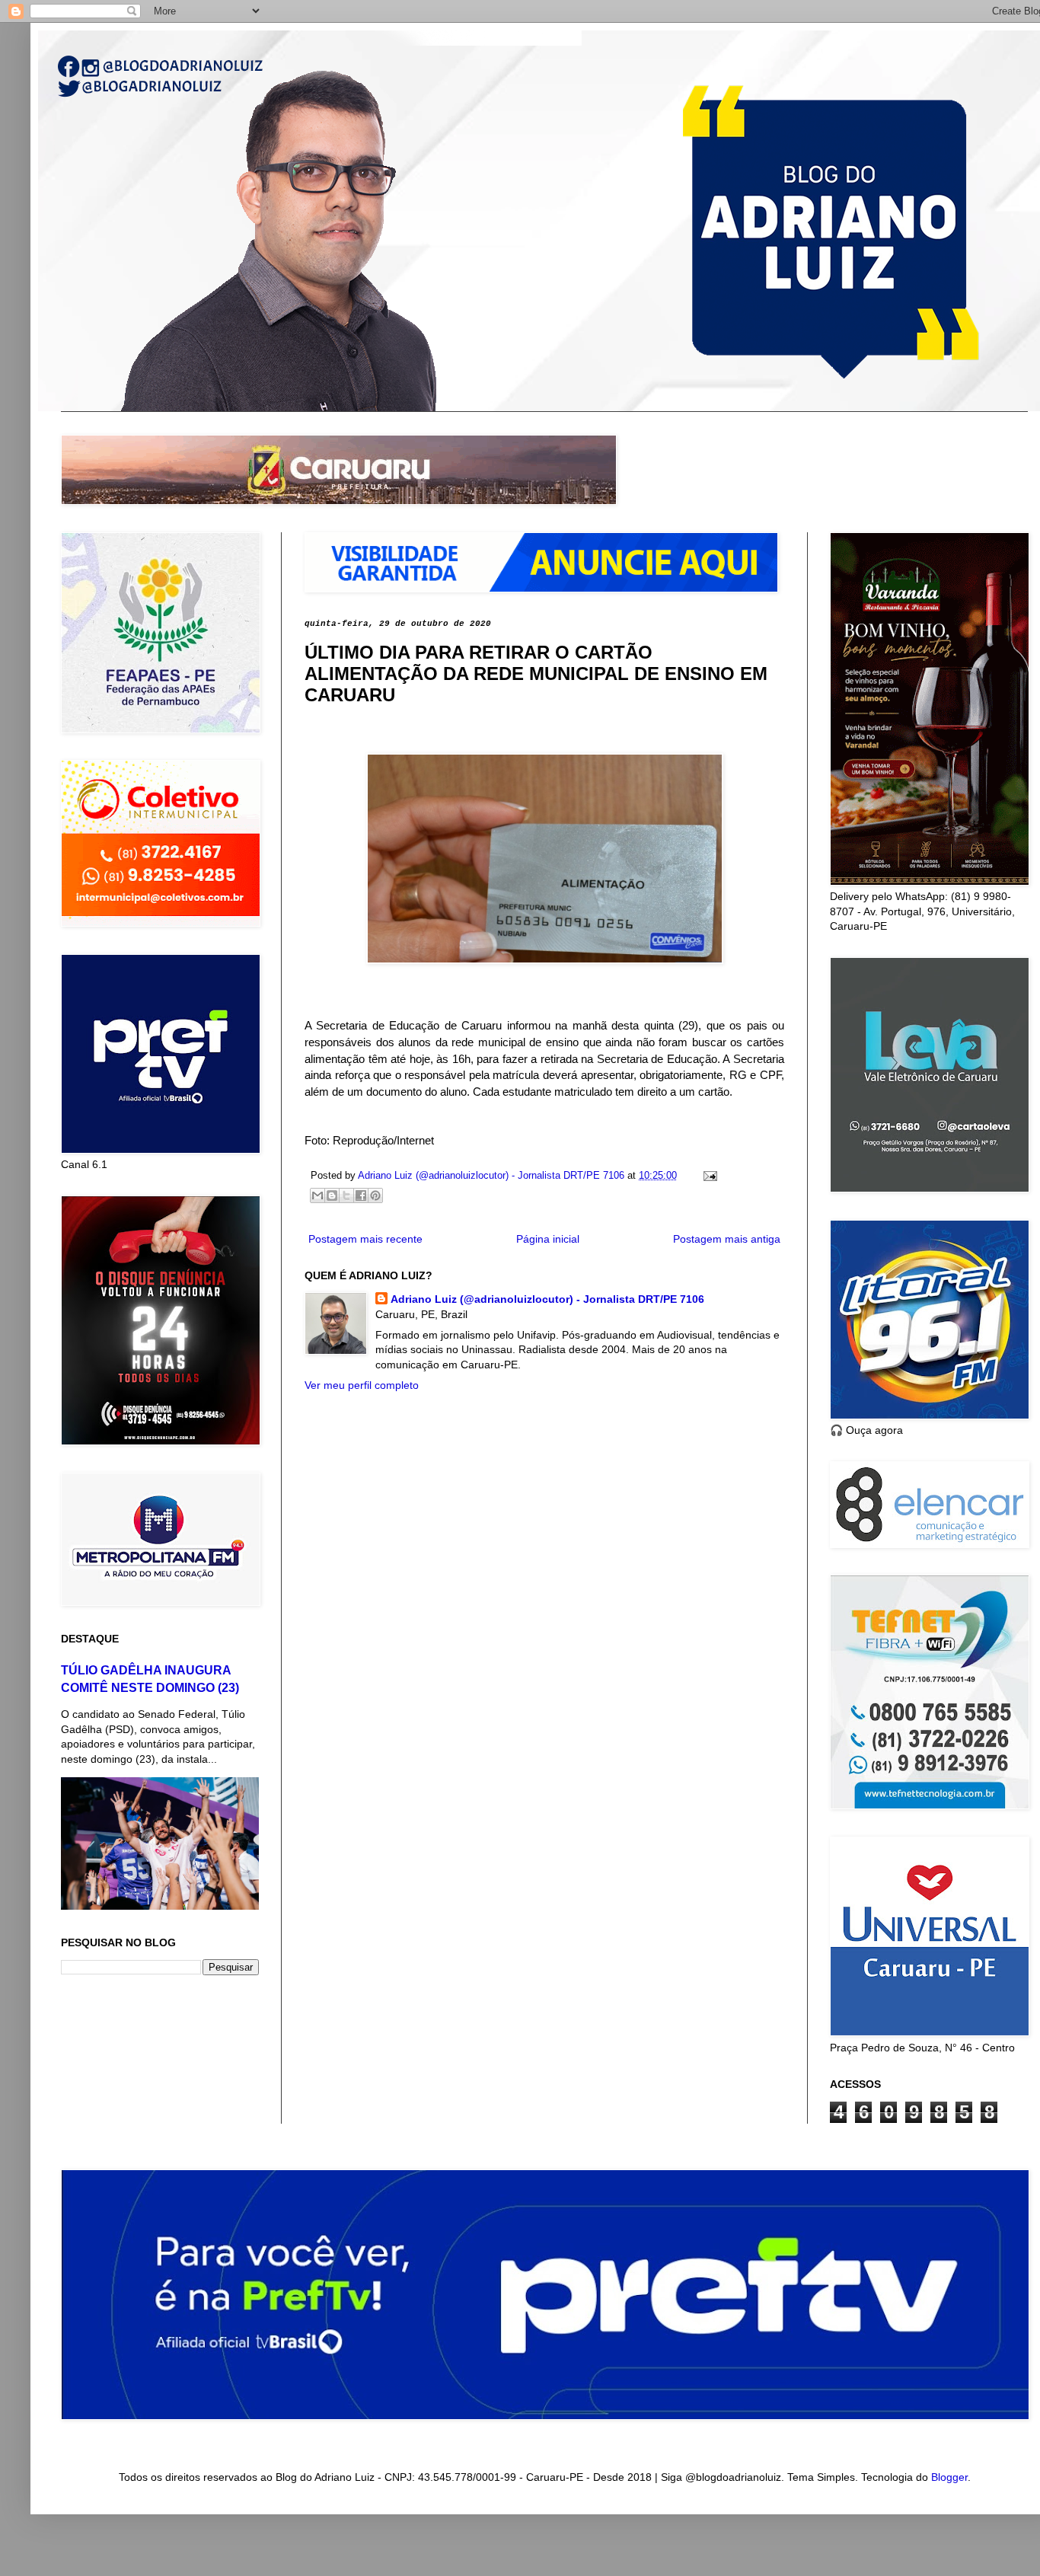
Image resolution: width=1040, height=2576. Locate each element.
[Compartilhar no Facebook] (361, 1195)
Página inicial (548, 1239)
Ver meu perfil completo (362, 1385)
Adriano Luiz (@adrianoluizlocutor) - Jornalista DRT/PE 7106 (547, 1299)
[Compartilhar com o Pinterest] (375, 1195)
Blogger (949, 2477)
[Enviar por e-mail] (317, 1195)
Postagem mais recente (365, 1239)
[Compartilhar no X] (346, 1195)
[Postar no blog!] (332, 1195)
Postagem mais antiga (727, 1239)
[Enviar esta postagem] (708, 1176)
